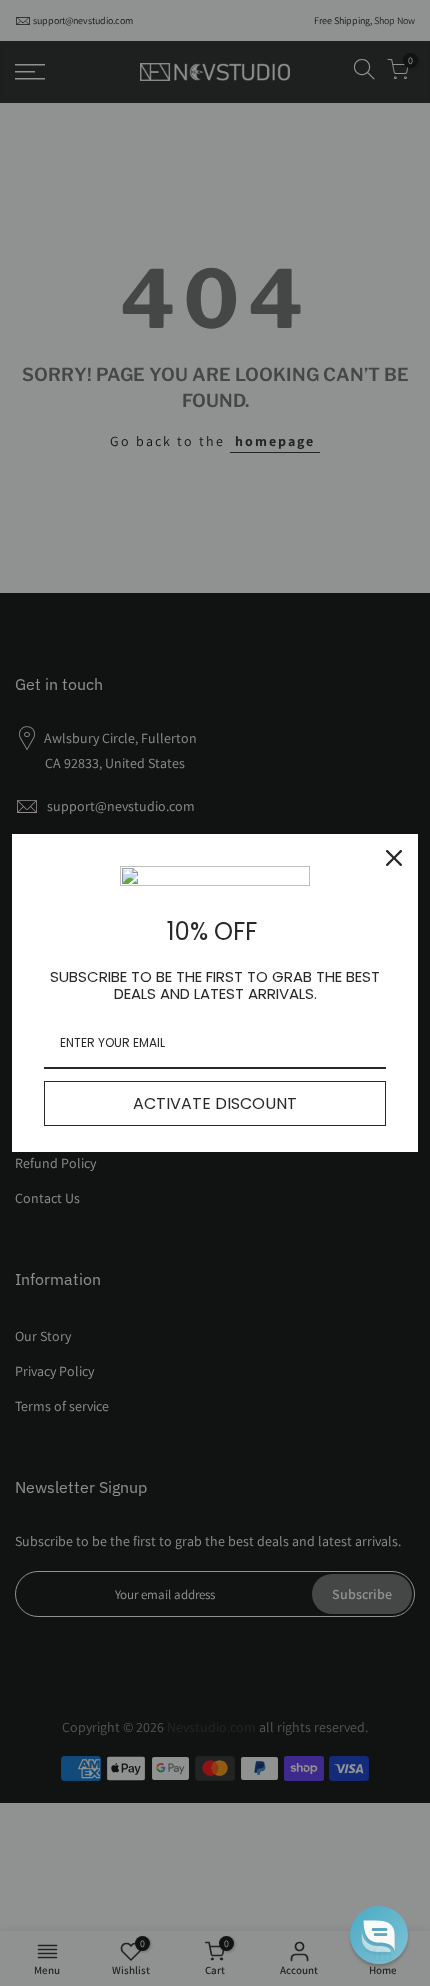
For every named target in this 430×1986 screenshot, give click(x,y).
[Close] (394, 858)
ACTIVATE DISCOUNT (215, 1103)
